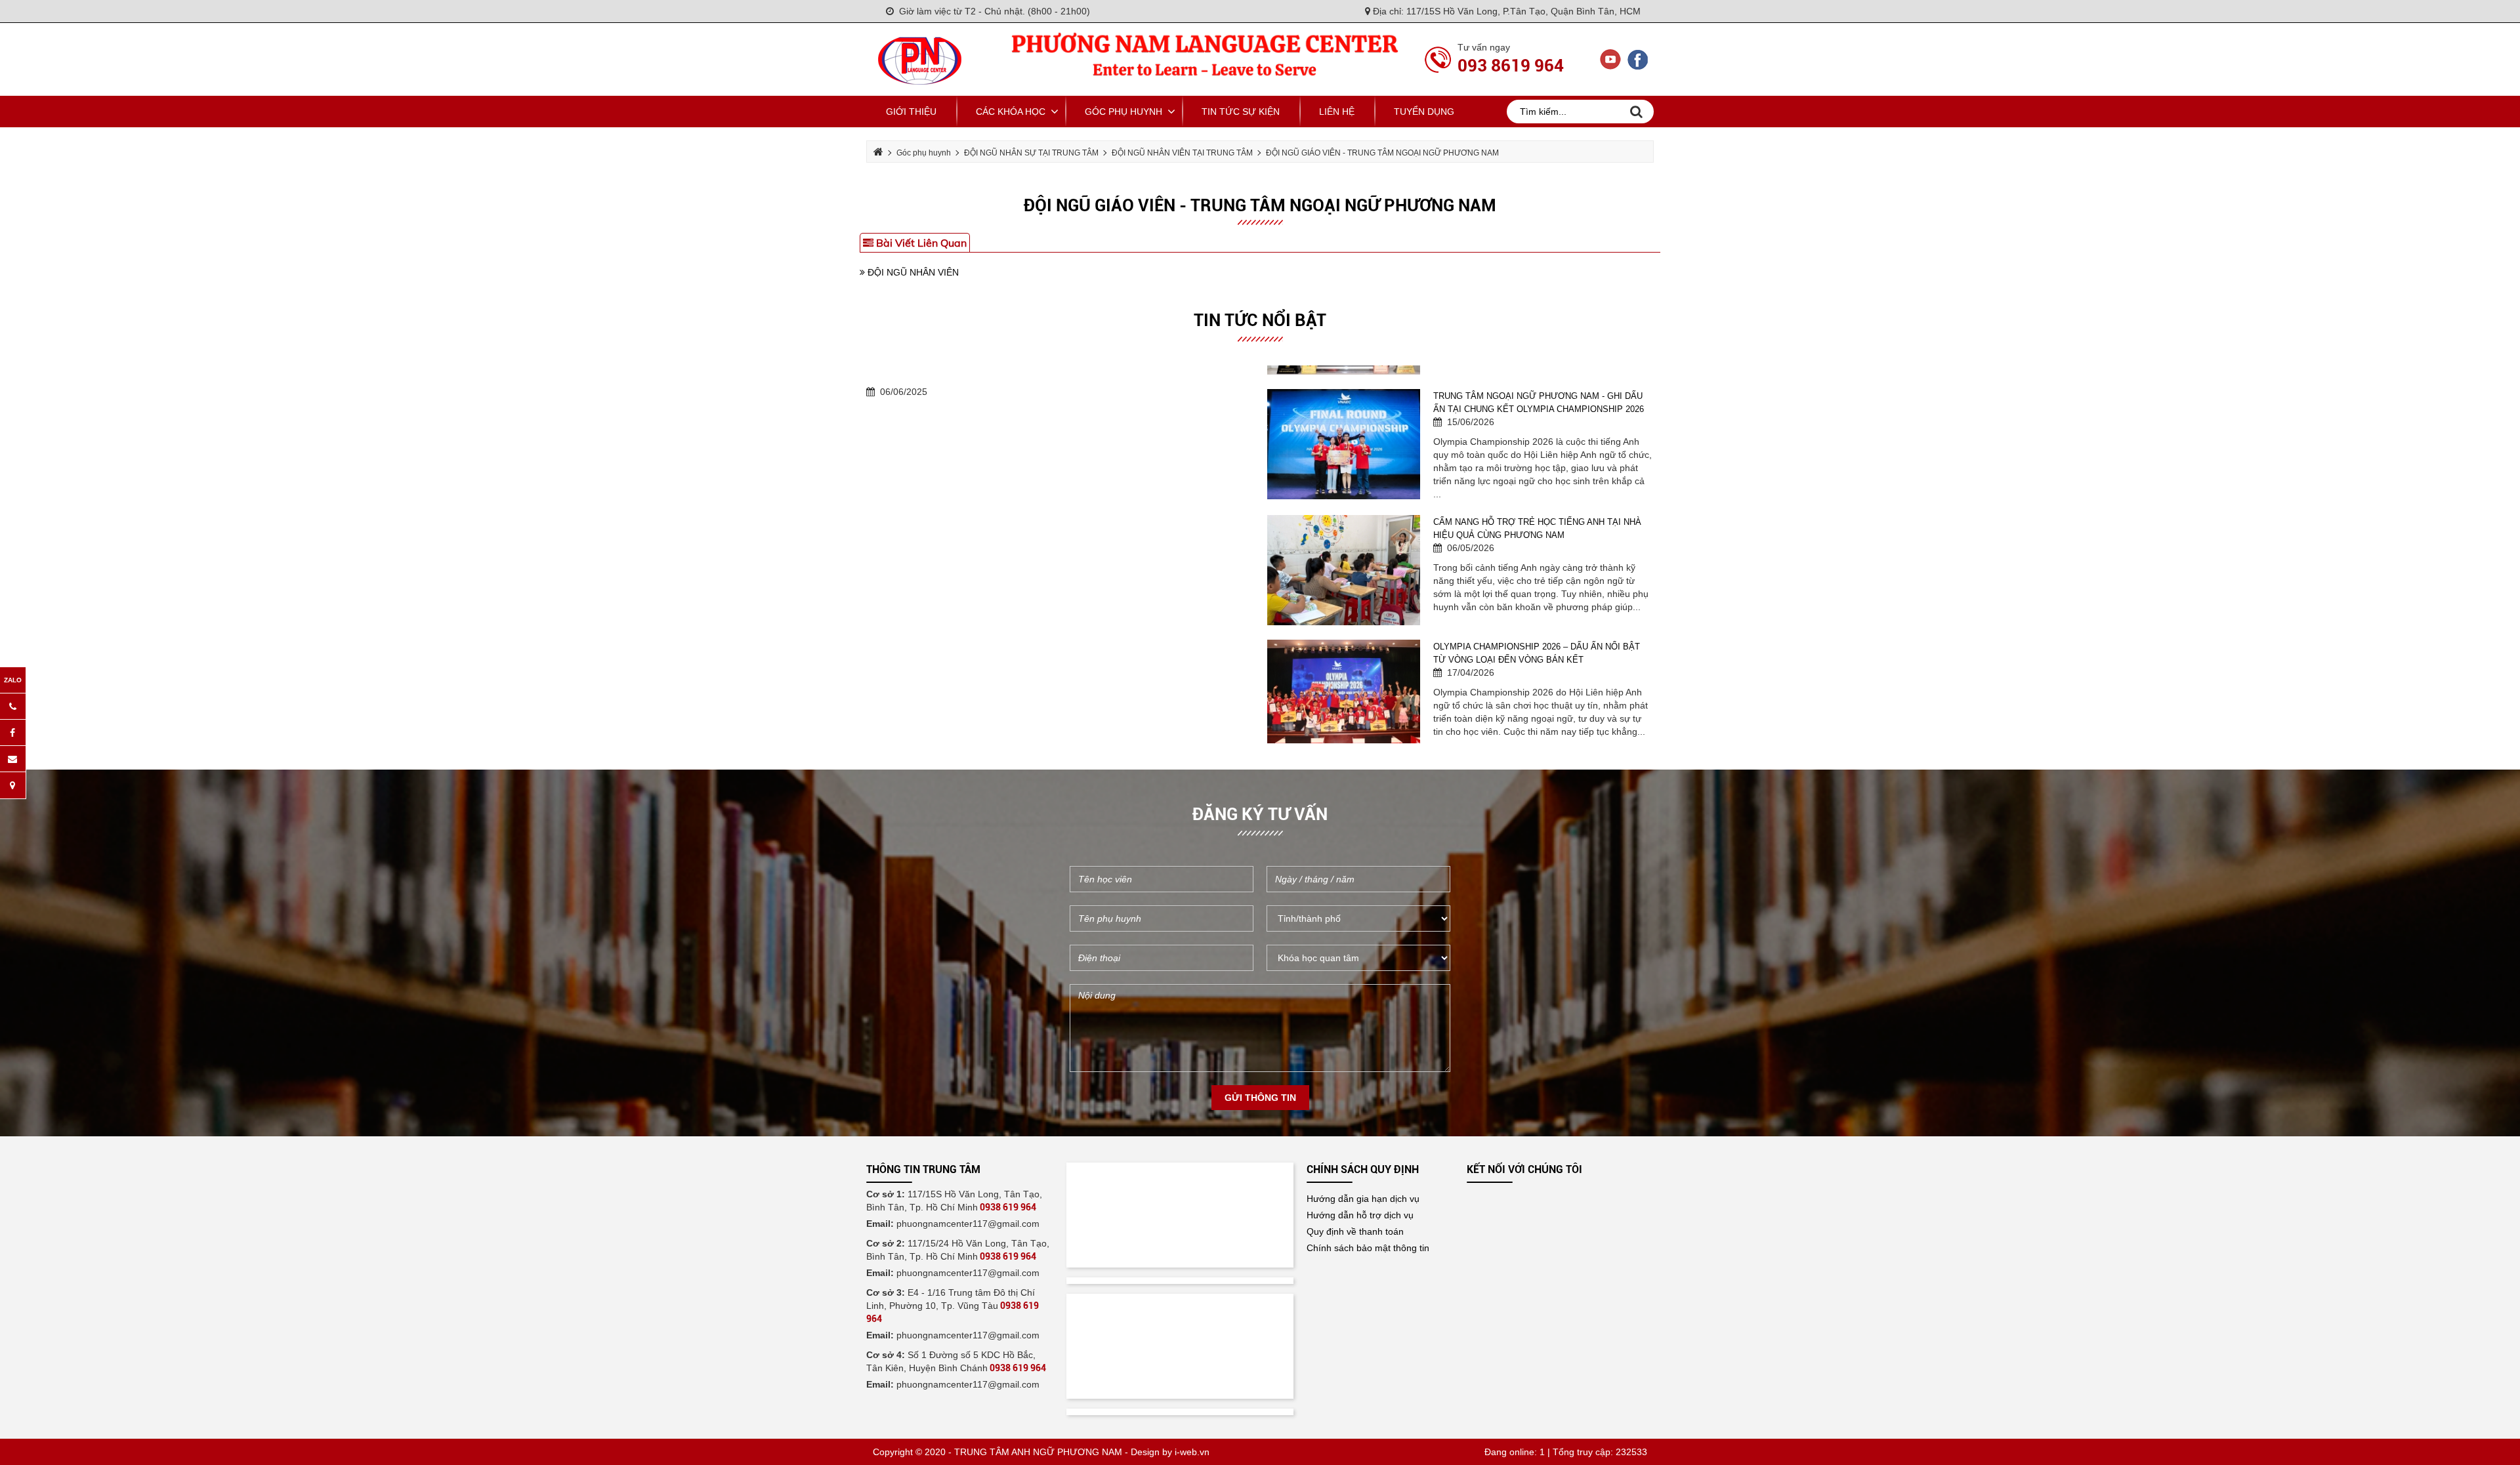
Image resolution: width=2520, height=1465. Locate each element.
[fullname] (1162, 879)
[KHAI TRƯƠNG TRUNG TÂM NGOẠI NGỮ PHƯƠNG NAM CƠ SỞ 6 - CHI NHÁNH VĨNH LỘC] (1344, 675)
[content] (1260, 1028)
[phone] (1162, 958)
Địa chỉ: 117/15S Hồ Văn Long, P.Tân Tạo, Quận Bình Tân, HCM (1505, 11)
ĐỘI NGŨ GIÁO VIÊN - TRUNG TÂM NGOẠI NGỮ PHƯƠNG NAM (1260, 205)
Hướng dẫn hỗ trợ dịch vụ (1360, 1215)
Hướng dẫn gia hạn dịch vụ (1363, 1199)
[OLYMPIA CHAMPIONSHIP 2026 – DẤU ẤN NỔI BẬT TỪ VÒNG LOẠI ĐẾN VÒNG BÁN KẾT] (1344, 550)
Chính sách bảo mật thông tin (1368, 1248)
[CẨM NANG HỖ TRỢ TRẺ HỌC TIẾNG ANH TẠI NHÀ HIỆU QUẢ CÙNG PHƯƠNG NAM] (1344, 426)
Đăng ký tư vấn (1260, 814)
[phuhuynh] (1162, 918)
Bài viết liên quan (920, 243)
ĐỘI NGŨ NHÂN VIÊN (912, 272)
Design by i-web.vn (1170, 1452)
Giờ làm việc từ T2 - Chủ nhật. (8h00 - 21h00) (992, 11)
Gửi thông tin (1260, 1098)
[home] (920, 58)
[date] (1358, 879)
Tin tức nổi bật (1260, 320)
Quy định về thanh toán (1355, 1231)
